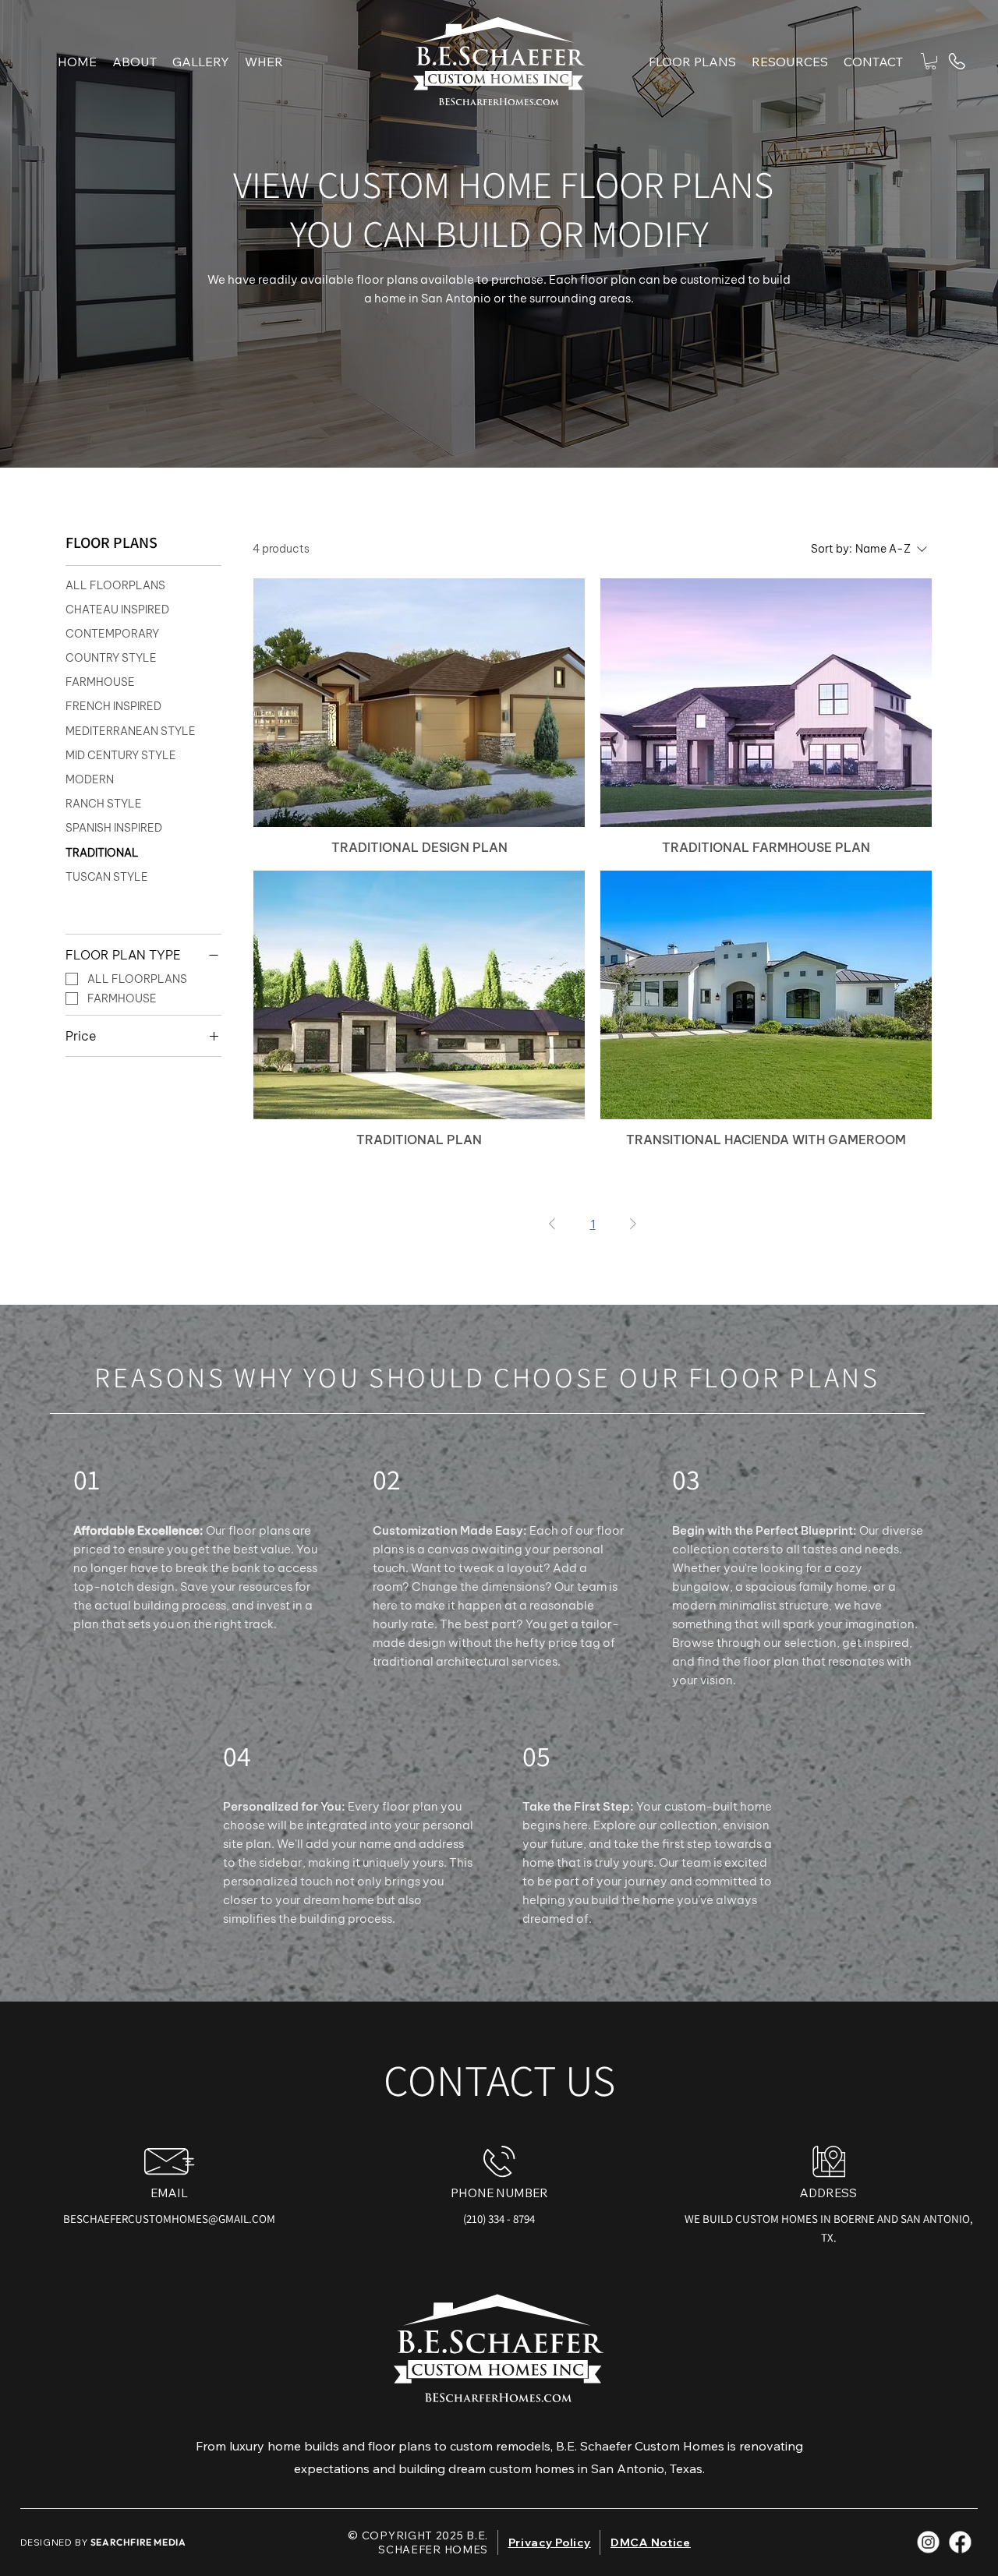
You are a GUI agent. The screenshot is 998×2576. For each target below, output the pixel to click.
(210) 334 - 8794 (499, 2219)
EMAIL (169, 2193)
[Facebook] (961, 2542)
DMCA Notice (651, 2542)
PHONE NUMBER (499, 2193)
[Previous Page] (552, 1224)
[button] (790, 62)
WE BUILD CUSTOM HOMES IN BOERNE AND (793, 2219)
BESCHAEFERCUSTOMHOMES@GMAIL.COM (169, 2219)
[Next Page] (633, 1224)
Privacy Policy (550, 2542)
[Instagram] (929, 2542)
